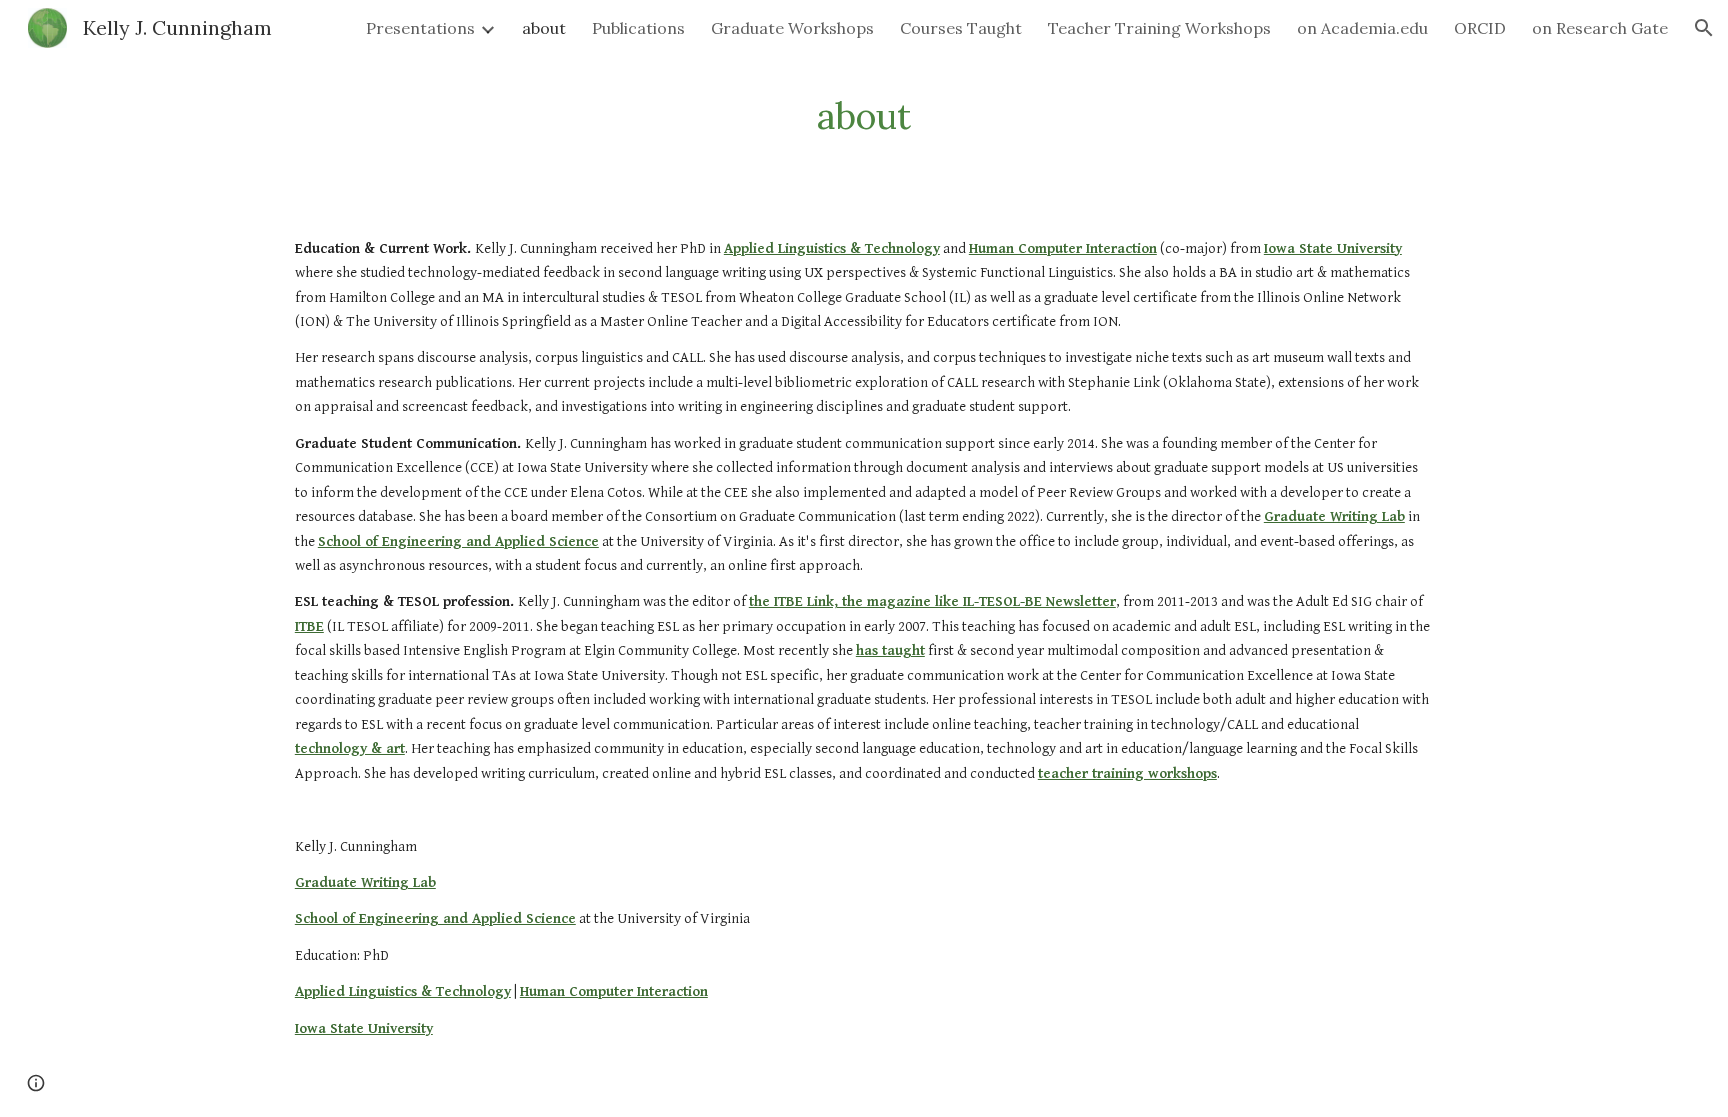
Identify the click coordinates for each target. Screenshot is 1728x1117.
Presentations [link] (420, 28)
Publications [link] (638, 28)
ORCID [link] (1480, 28)
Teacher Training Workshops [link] (1159, 28)
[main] (864, 116)
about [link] (544, 28)
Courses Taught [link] (961, 28)
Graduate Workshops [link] (792, 28)
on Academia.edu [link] (1362, 28)
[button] (1704, 28)
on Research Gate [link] (1600, 28)
